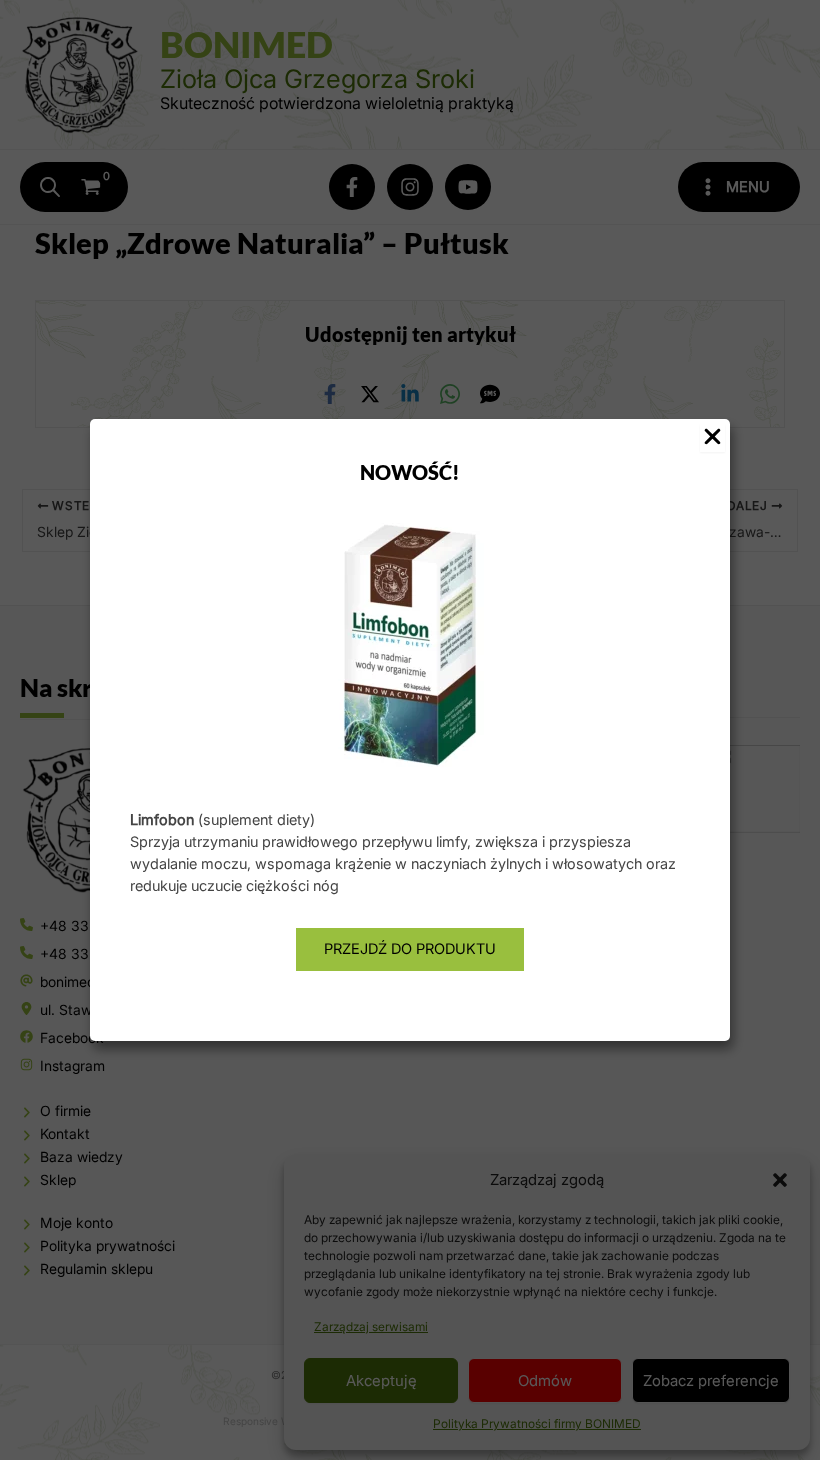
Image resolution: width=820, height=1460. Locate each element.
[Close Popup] (712, 438)
